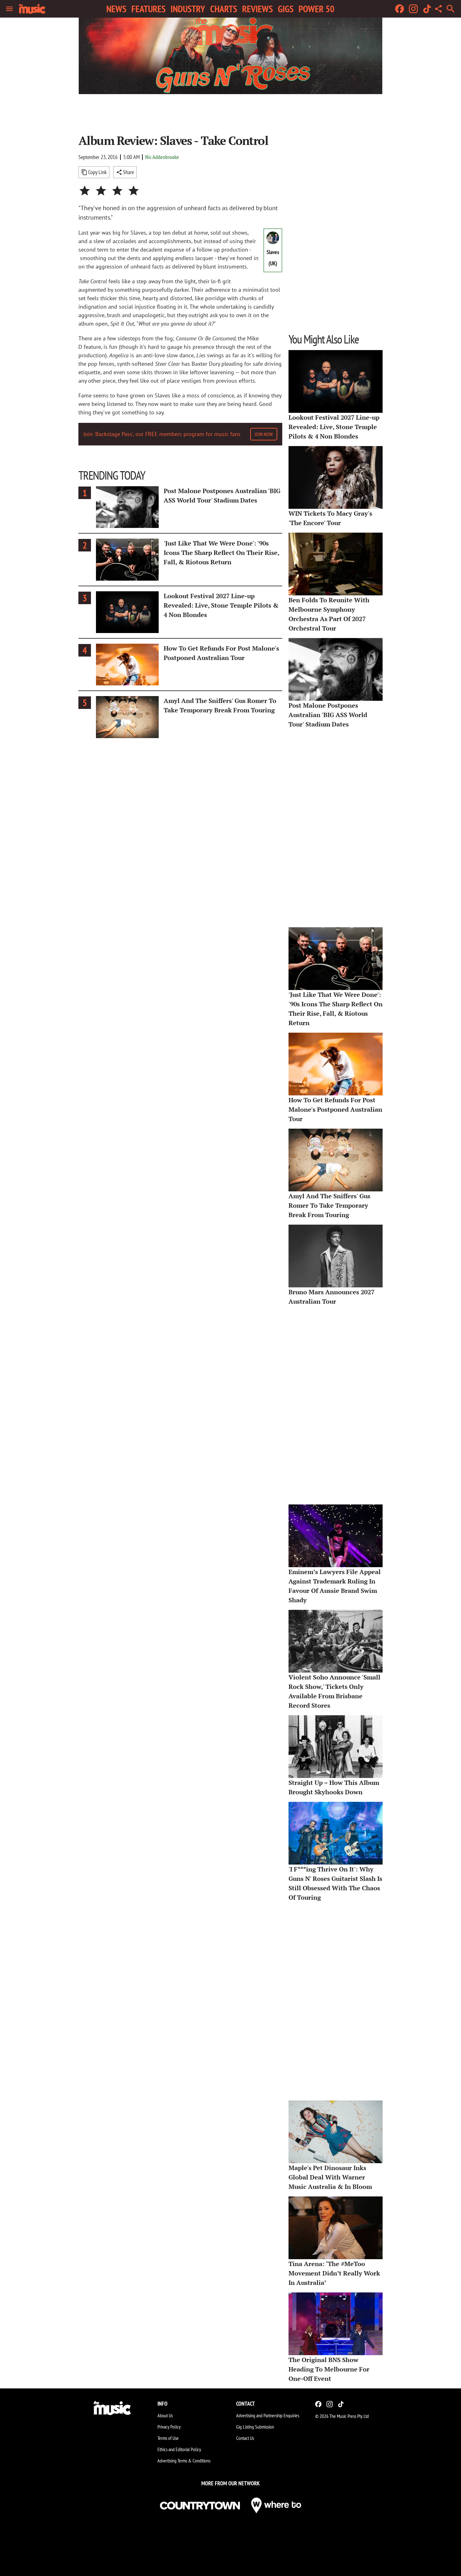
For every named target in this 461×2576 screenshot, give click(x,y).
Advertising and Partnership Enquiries (268, 2415)
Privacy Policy (169, 2427)
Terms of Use (168, 2438)
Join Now (264, 434)
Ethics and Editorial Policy (179, 2449)
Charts (224, 9)
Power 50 (316, 9)
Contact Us (245, 2438)
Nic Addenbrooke (162, 157)
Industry (188, 9)
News (116, 9)
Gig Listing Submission (255, 2427)
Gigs (286, 9)
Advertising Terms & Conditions (184, 2461)
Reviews (257, 9)
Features (148, 9)
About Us (165, 2415)
